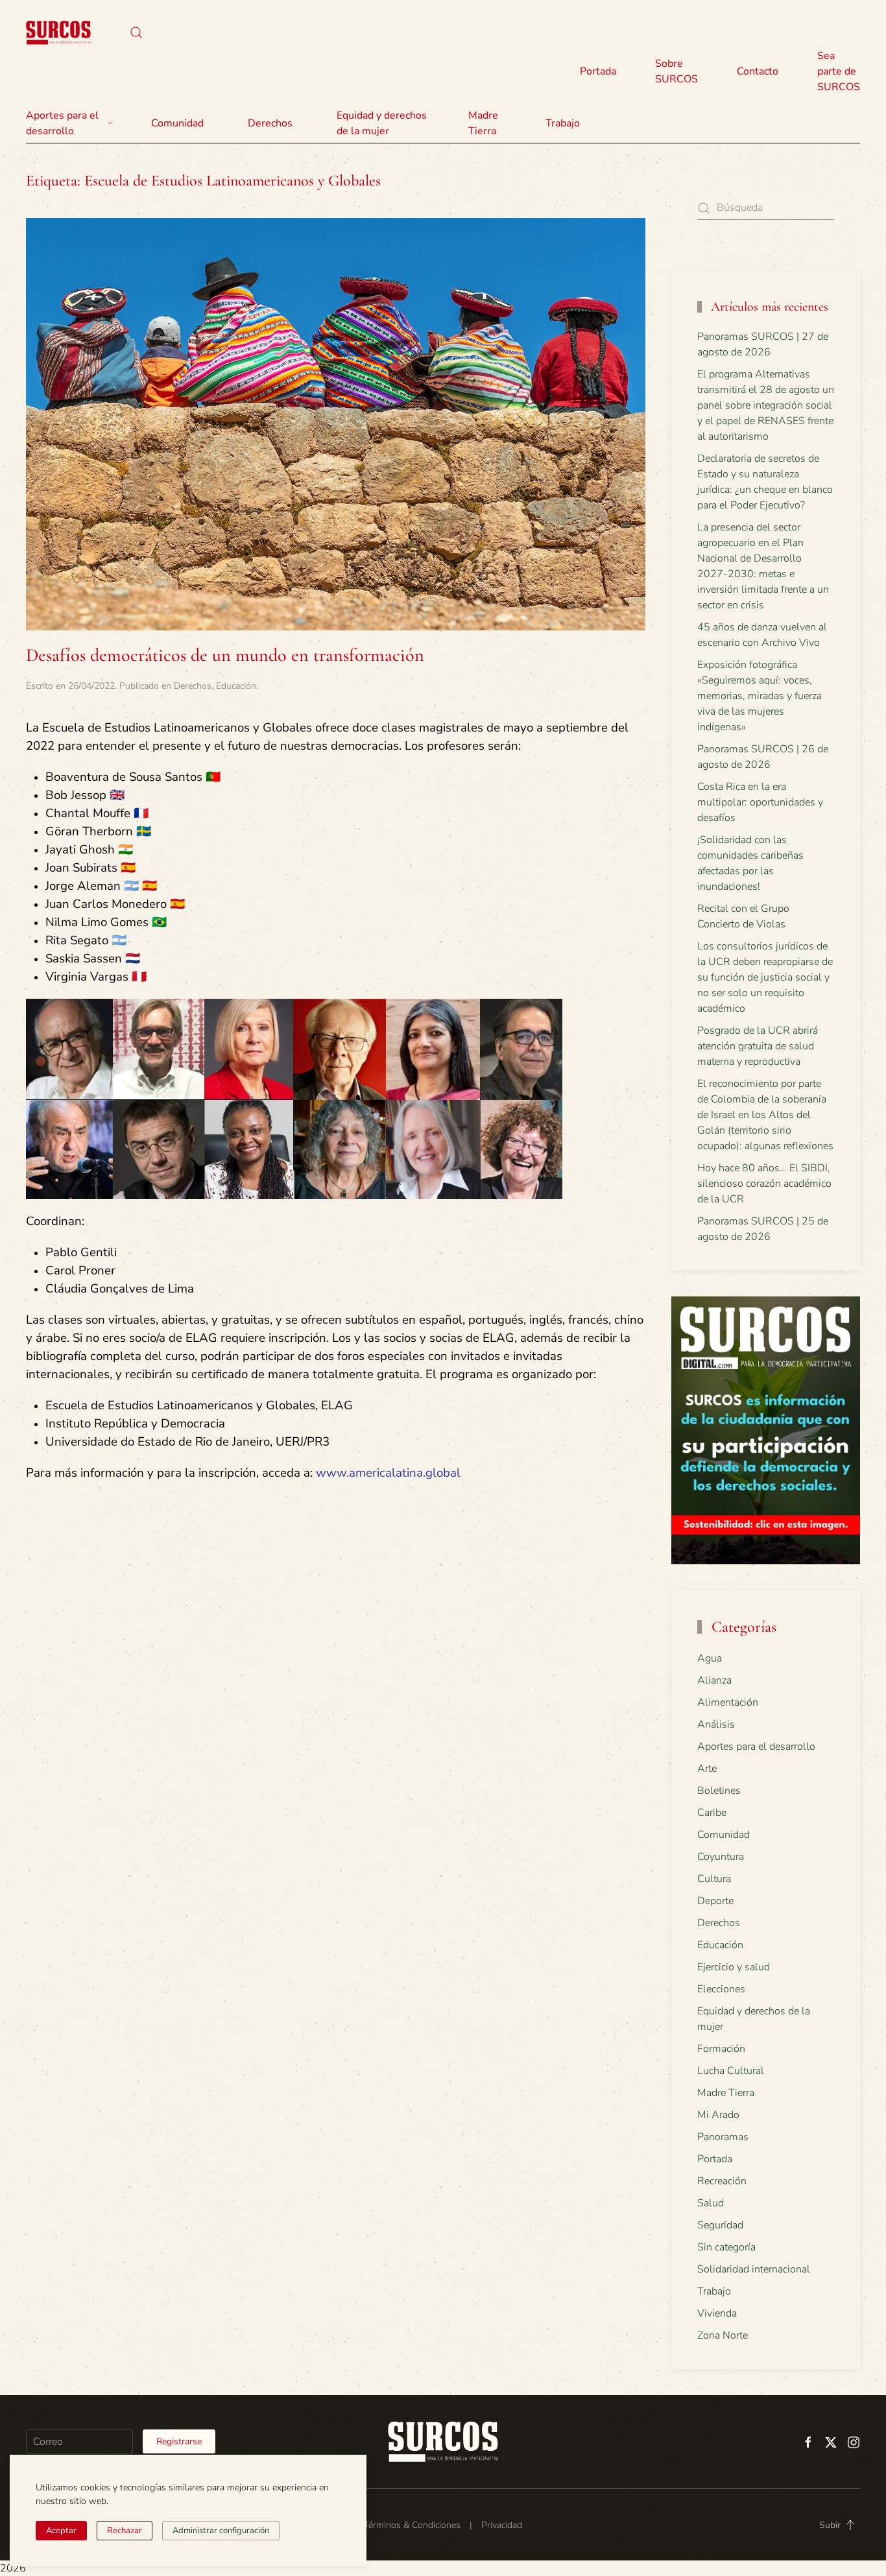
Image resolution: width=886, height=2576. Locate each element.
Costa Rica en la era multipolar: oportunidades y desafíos (760, 802)
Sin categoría (726, 2247)
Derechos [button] (270, 123)
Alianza (714, 1680)
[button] (136, 32)
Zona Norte (723, 2335)
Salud (711, 2203)
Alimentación (728, 1702)
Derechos (193, 686)
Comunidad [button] (177, 123)
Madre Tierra (483, 123)
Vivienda (717, 2313)
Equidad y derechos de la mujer (382, 123)
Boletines (719, 1791)
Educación (236, 686)
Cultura (714, 1879)
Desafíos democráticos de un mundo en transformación (225, 655)
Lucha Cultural (731, 2071)
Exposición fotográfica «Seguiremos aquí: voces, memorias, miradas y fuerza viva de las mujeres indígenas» (760, 696)
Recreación (722, 2181)
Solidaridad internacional (754, 2269)
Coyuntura (721, 1857)
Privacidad (502, 2525)
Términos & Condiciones (412, 2525)
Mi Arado (718, 2115)
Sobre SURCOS (676, 71)
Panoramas (723, 2137)
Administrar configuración (221, 2531)
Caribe (712, 1813)
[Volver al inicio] (58, 32)
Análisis (716, 1724)
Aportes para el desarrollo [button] (62, 123)
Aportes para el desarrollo (756, 1747)
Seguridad (720, 2225)
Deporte (715, 1901)
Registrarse (179, 2441)
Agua (710, 1658)
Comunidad (724, 1835)
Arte (707, 1769)
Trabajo (563, 123)
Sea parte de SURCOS (839, 71)
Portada (598, 71)
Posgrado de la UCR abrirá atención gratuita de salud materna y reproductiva (758, 1046)
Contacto (758, 71)
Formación (721, 2049)
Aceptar (61, 2531)
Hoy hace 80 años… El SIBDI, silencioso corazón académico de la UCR (764, 1184)
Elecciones (721, 1989)
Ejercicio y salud (734, 1967)
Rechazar (125, 2531)
